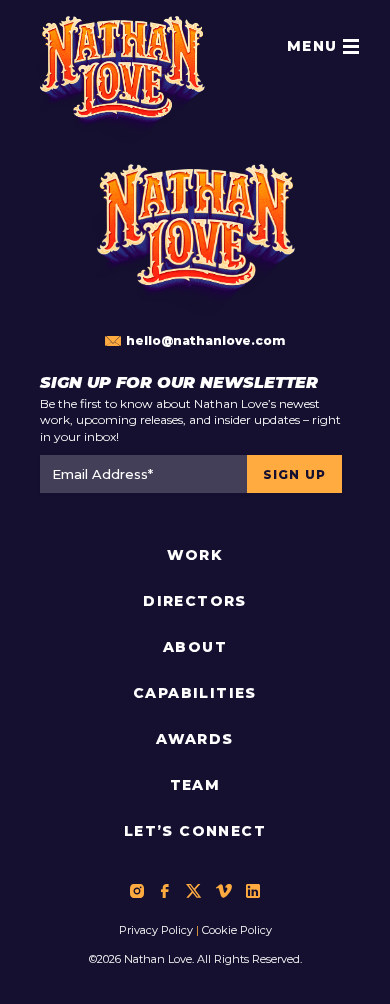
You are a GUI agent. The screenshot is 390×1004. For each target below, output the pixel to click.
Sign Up (294, 474)
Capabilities (195, 693)
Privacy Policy (156, 930)
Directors (195, 601)
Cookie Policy (237, 930)
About (195, 647)
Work (195, 555)
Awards (194, 739)
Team (195, 785)
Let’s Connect (195, 831)
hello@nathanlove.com (205, 340)
